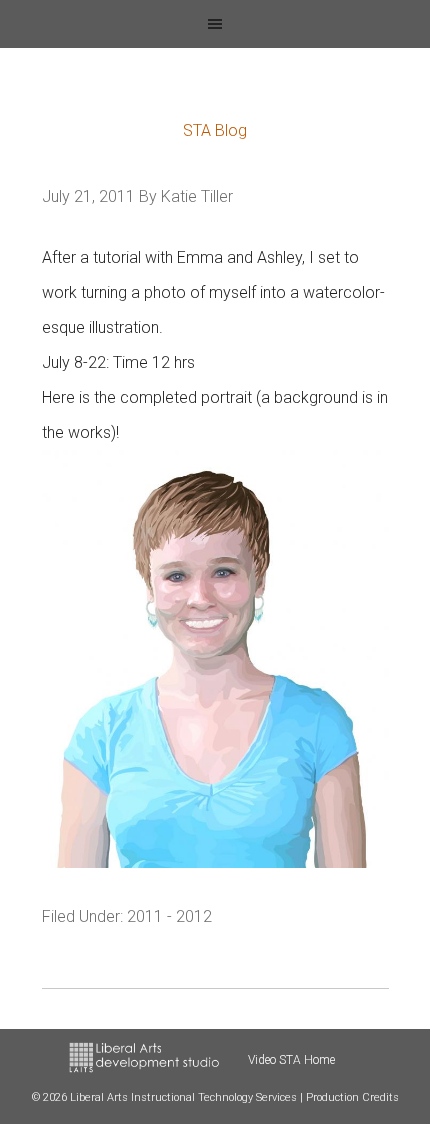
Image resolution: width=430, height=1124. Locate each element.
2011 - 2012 (169, 916)
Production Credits (352, 1097)
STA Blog (215, 130)
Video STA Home (291, 1060)
